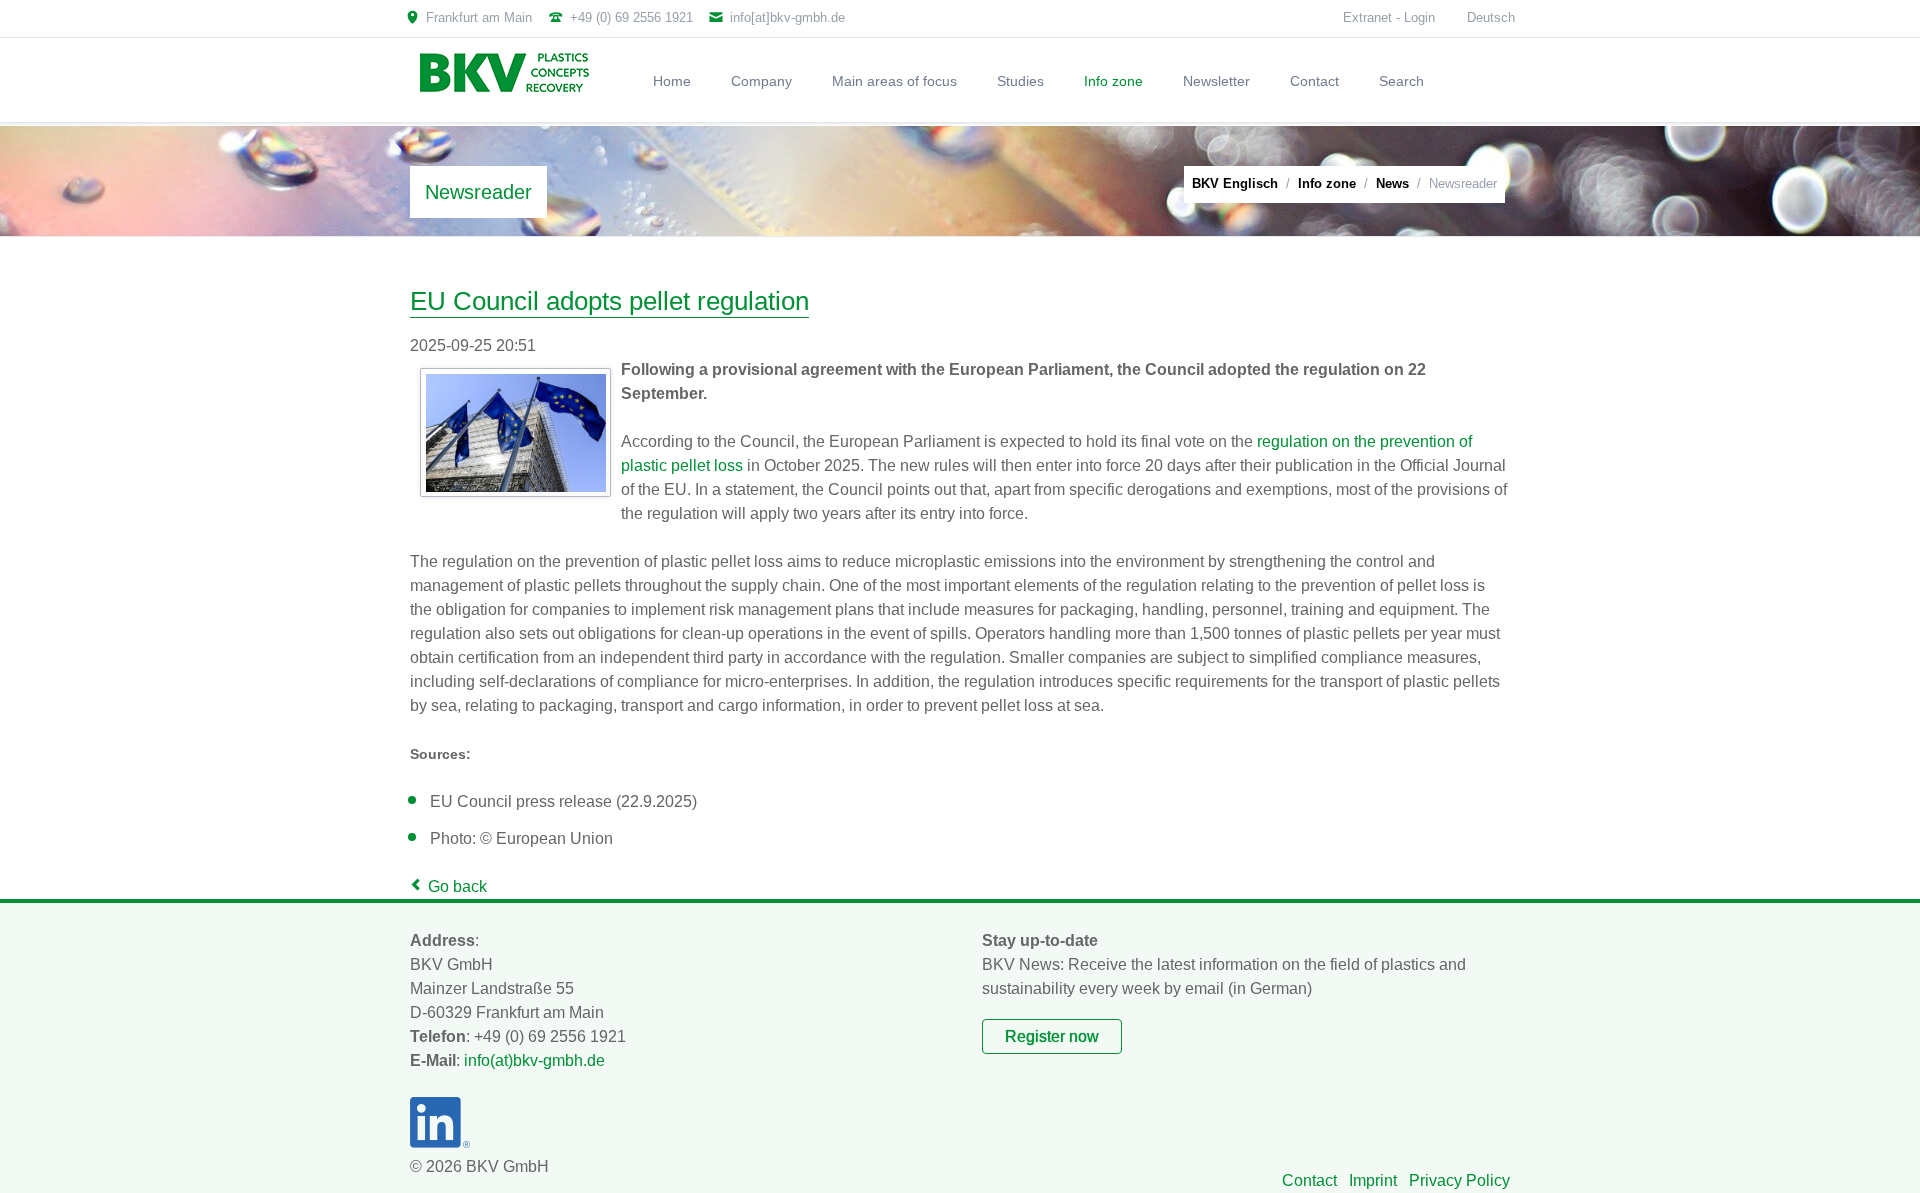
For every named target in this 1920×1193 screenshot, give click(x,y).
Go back (457, 886)
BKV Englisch (1235, 183)
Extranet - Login (1389, 17)
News (1392, 183)
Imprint (1373, 1180)
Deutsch (1491, 17)
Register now (1052, 1036)
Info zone (1327, 183)
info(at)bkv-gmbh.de (534, 1060)
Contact (1309, 1180)
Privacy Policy (1459, 1180)
